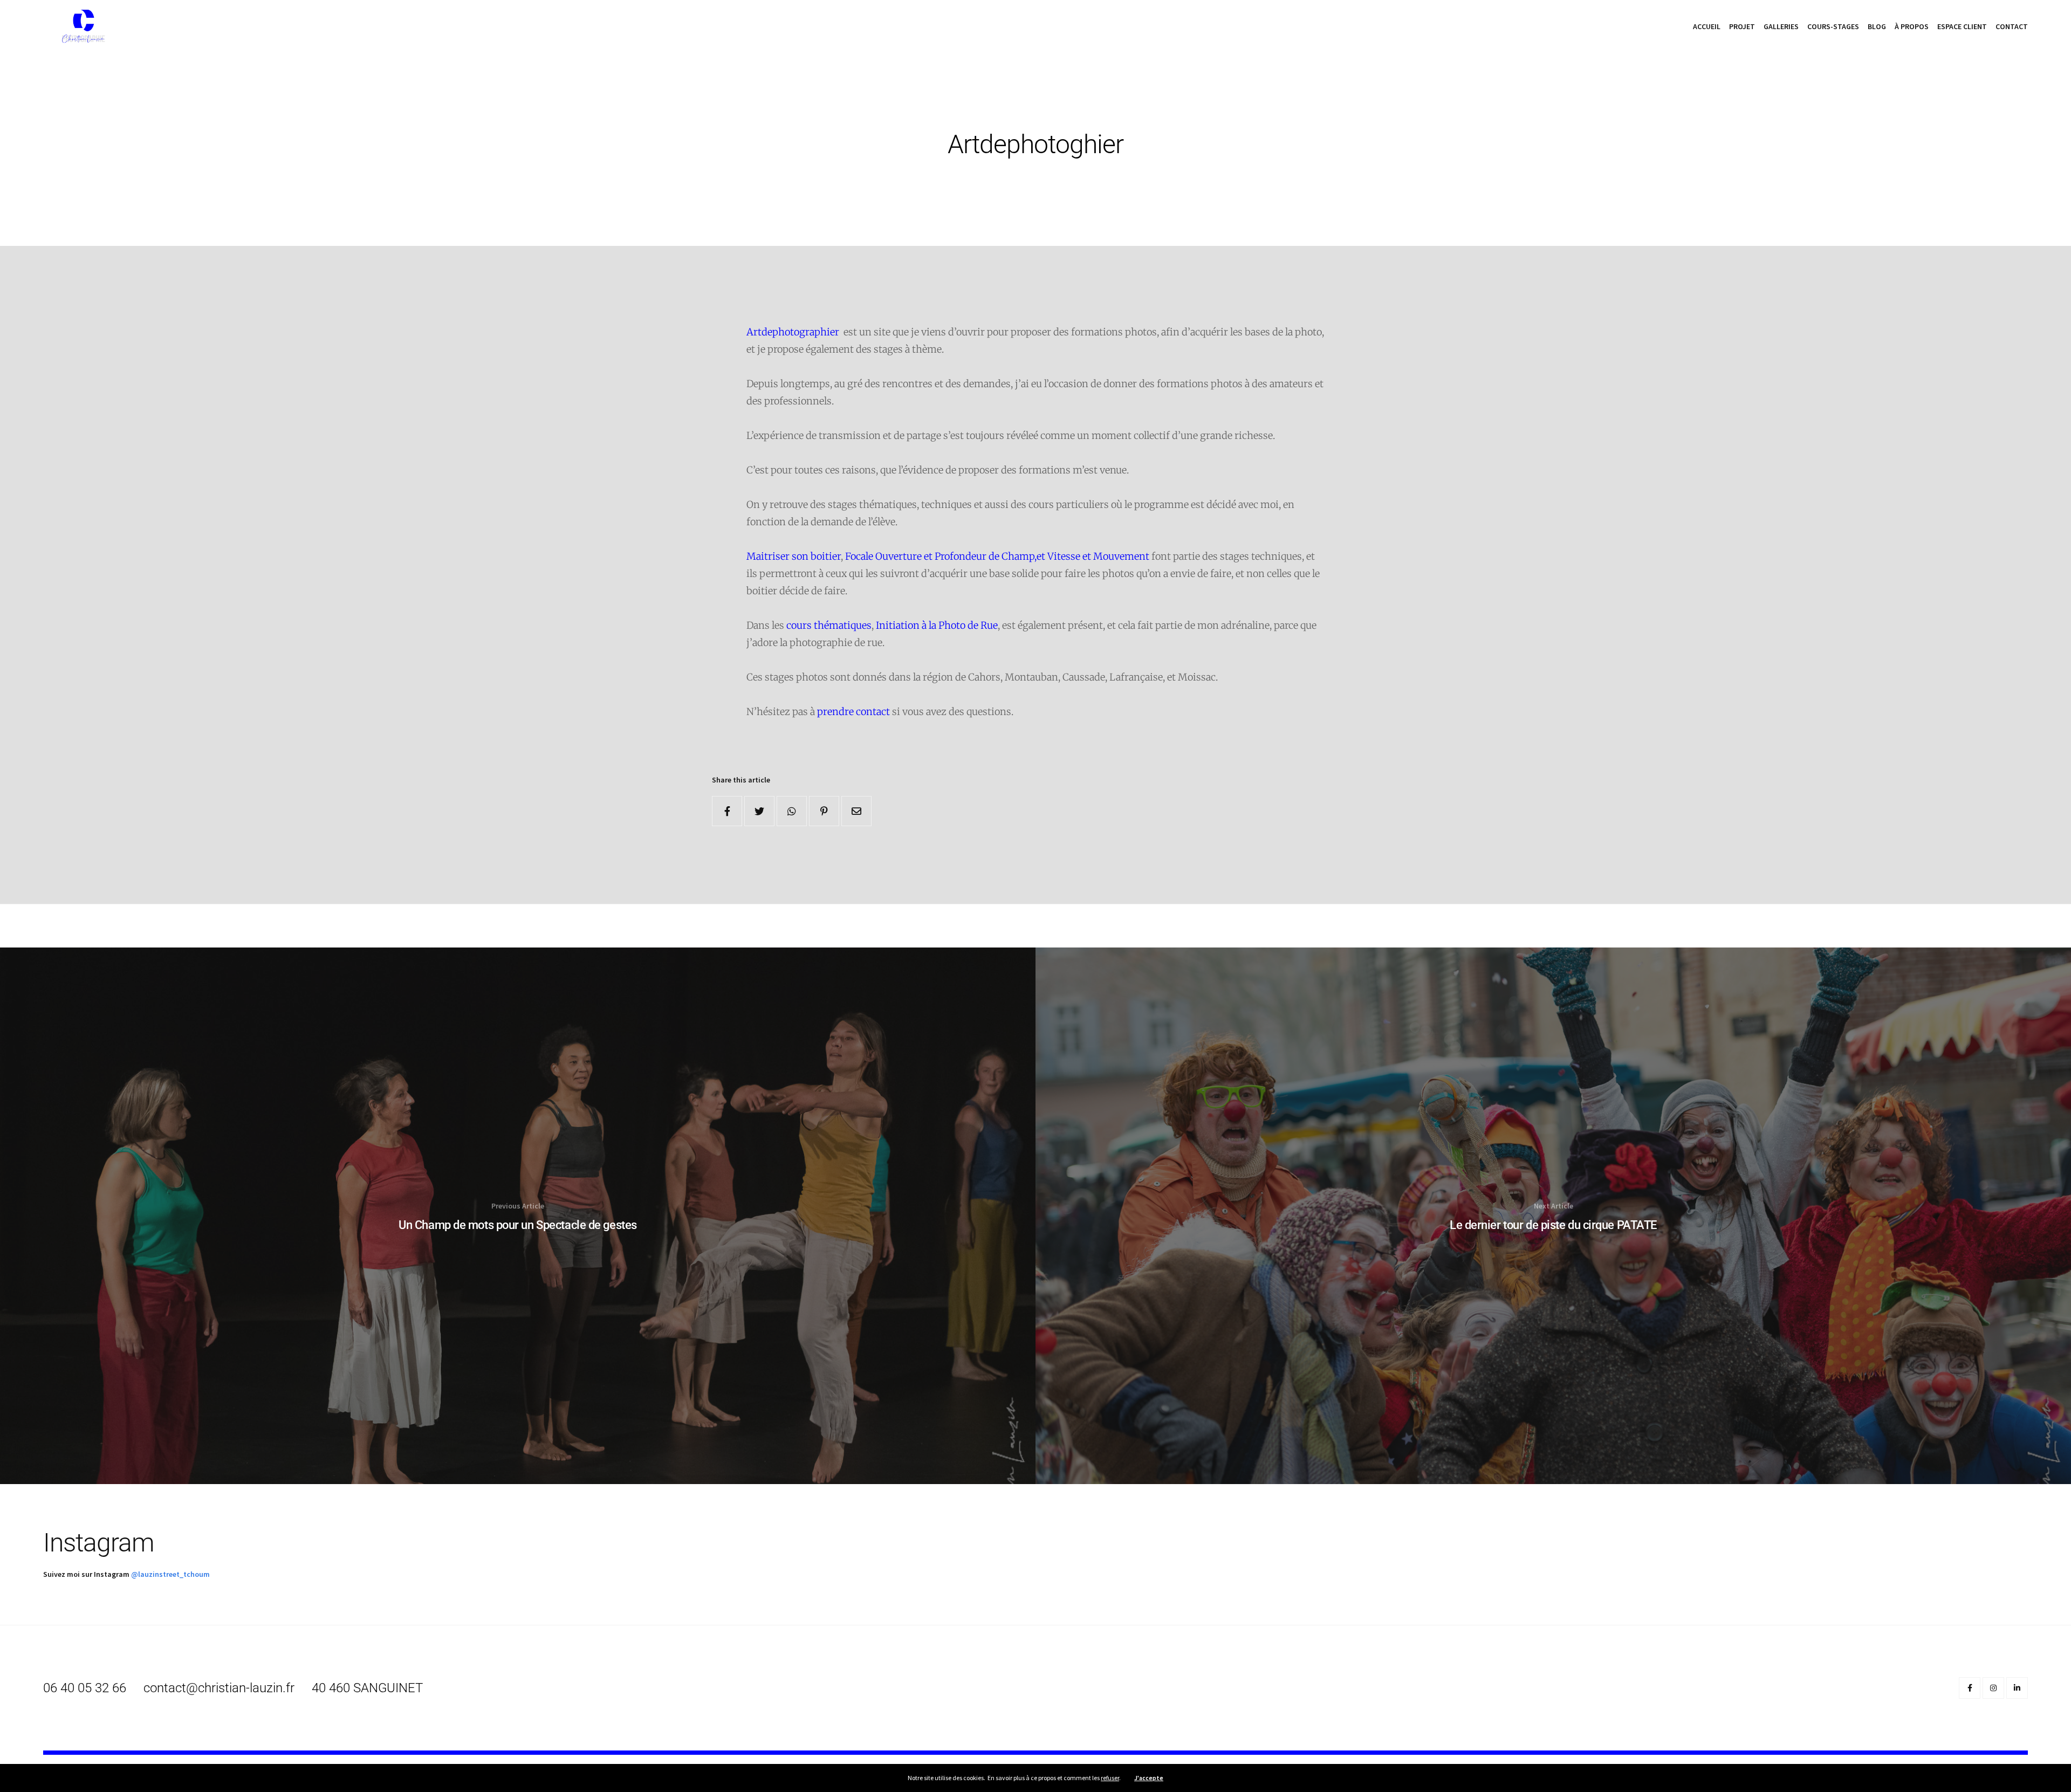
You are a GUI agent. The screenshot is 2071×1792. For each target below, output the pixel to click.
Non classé (1017, 87)
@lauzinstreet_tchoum (170, 1574)
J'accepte (1149, 1778)
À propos (1912, 26)
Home (978, 87)
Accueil (1707, 26)
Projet (1742, 26)
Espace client (1962, 26)
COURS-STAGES (1833, 26)
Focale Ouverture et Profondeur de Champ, (941, 556)
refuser (1110, 1778)
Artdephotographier (794, 332)
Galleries (1781, 26)
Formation (1076, 211)
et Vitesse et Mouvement (1093, 556)
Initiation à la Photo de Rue (937, 625)
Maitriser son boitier (794, 556)
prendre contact (853, 712)
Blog (1877, 26)
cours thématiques (829, 625)
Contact (2012, 26)
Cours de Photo (1030, 211)
